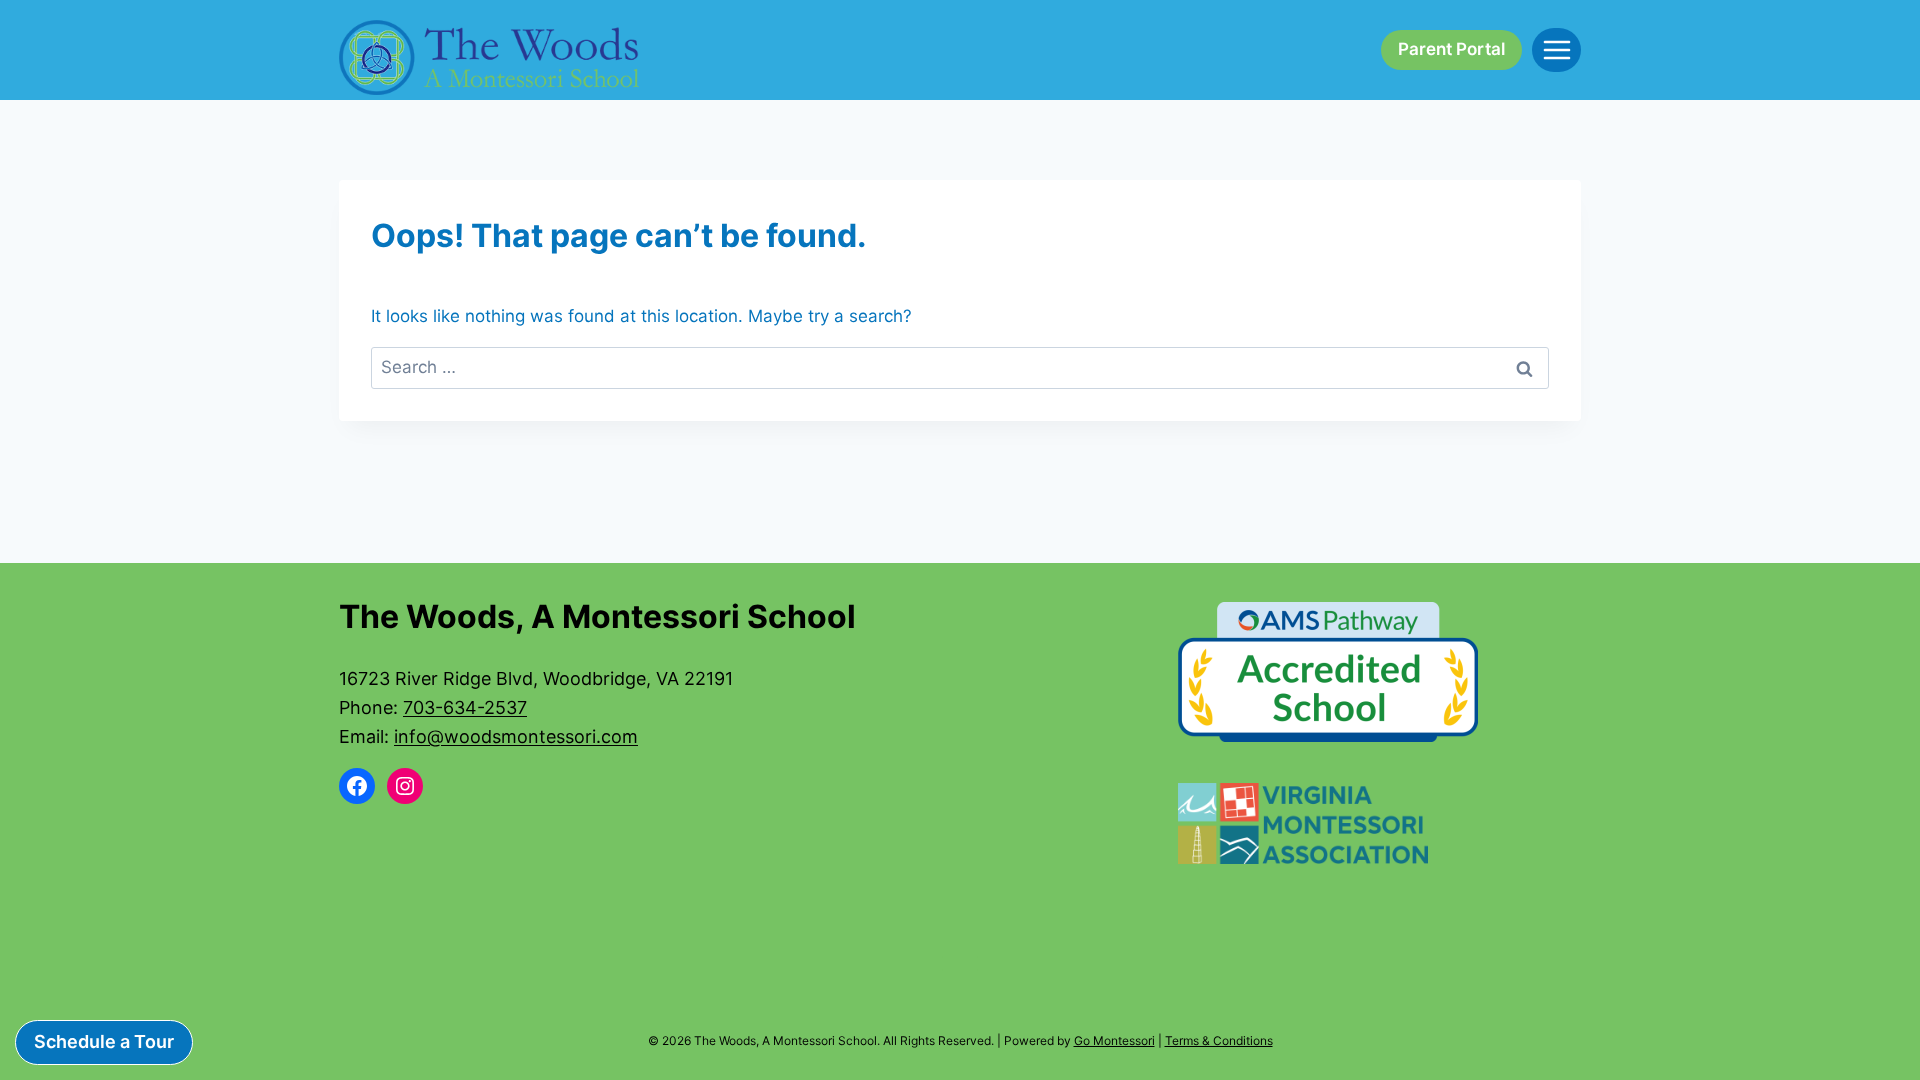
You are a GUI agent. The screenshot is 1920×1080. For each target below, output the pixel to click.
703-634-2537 (465, 707)
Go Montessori (1114, 1040)
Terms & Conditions (1219, 1040)
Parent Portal (1451, 49)
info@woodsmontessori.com (516, 736)
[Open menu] (1556, 49)
